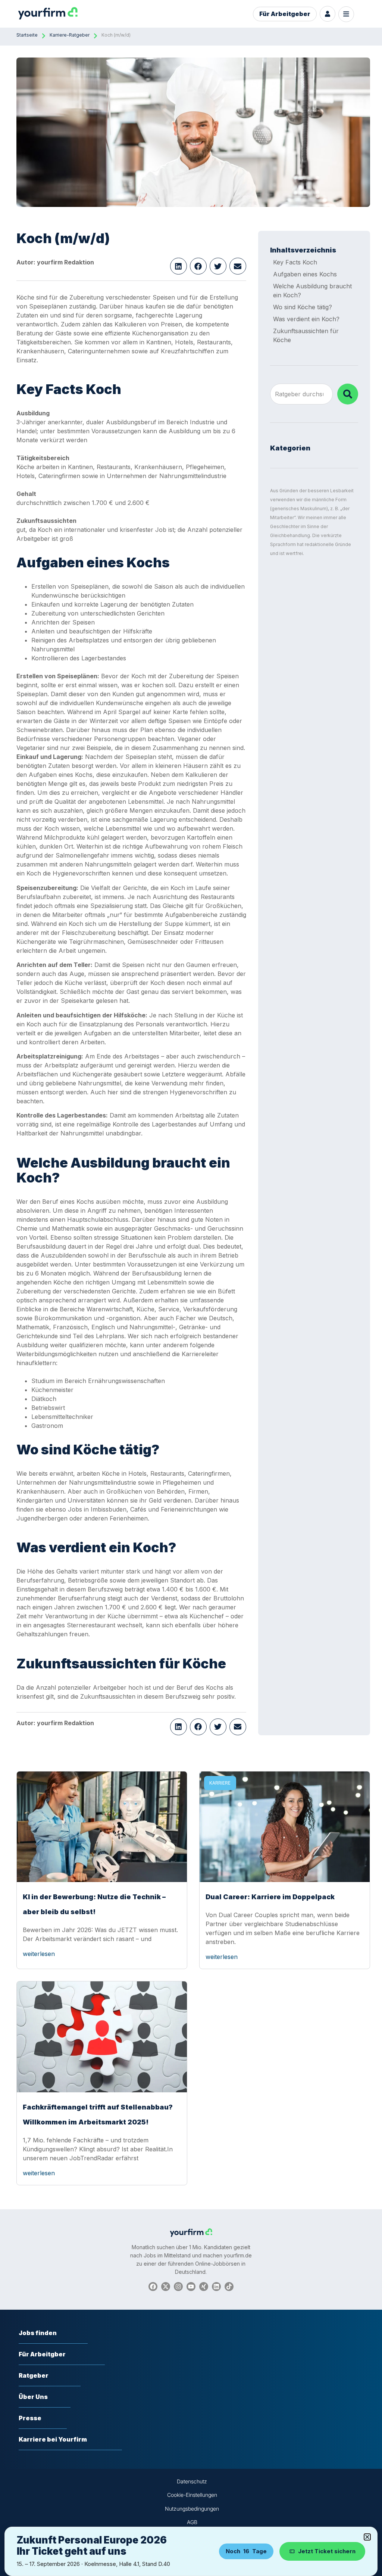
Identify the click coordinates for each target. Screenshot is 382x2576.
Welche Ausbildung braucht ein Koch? (312, 291)
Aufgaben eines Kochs (305, 274)
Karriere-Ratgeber (70, 35)
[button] (179, 266)
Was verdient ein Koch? (306, 319)
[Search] (348, 394)
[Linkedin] (216, 2287)
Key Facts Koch (295, 262)
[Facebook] (153, 2287)
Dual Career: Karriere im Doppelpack (270, 1897)
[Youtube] (191, 2287)
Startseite (27, 35)
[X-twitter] (166, 2287)
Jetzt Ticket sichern (327, 2551)
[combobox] (301, 394)
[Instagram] (178, 2287)
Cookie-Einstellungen (192, 2495)
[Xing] (204, 2287)
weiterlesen (39, 1954)
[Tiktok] (229, 2287)
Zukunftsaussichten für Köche (306, 335)
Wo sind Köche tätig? (303, 307)
